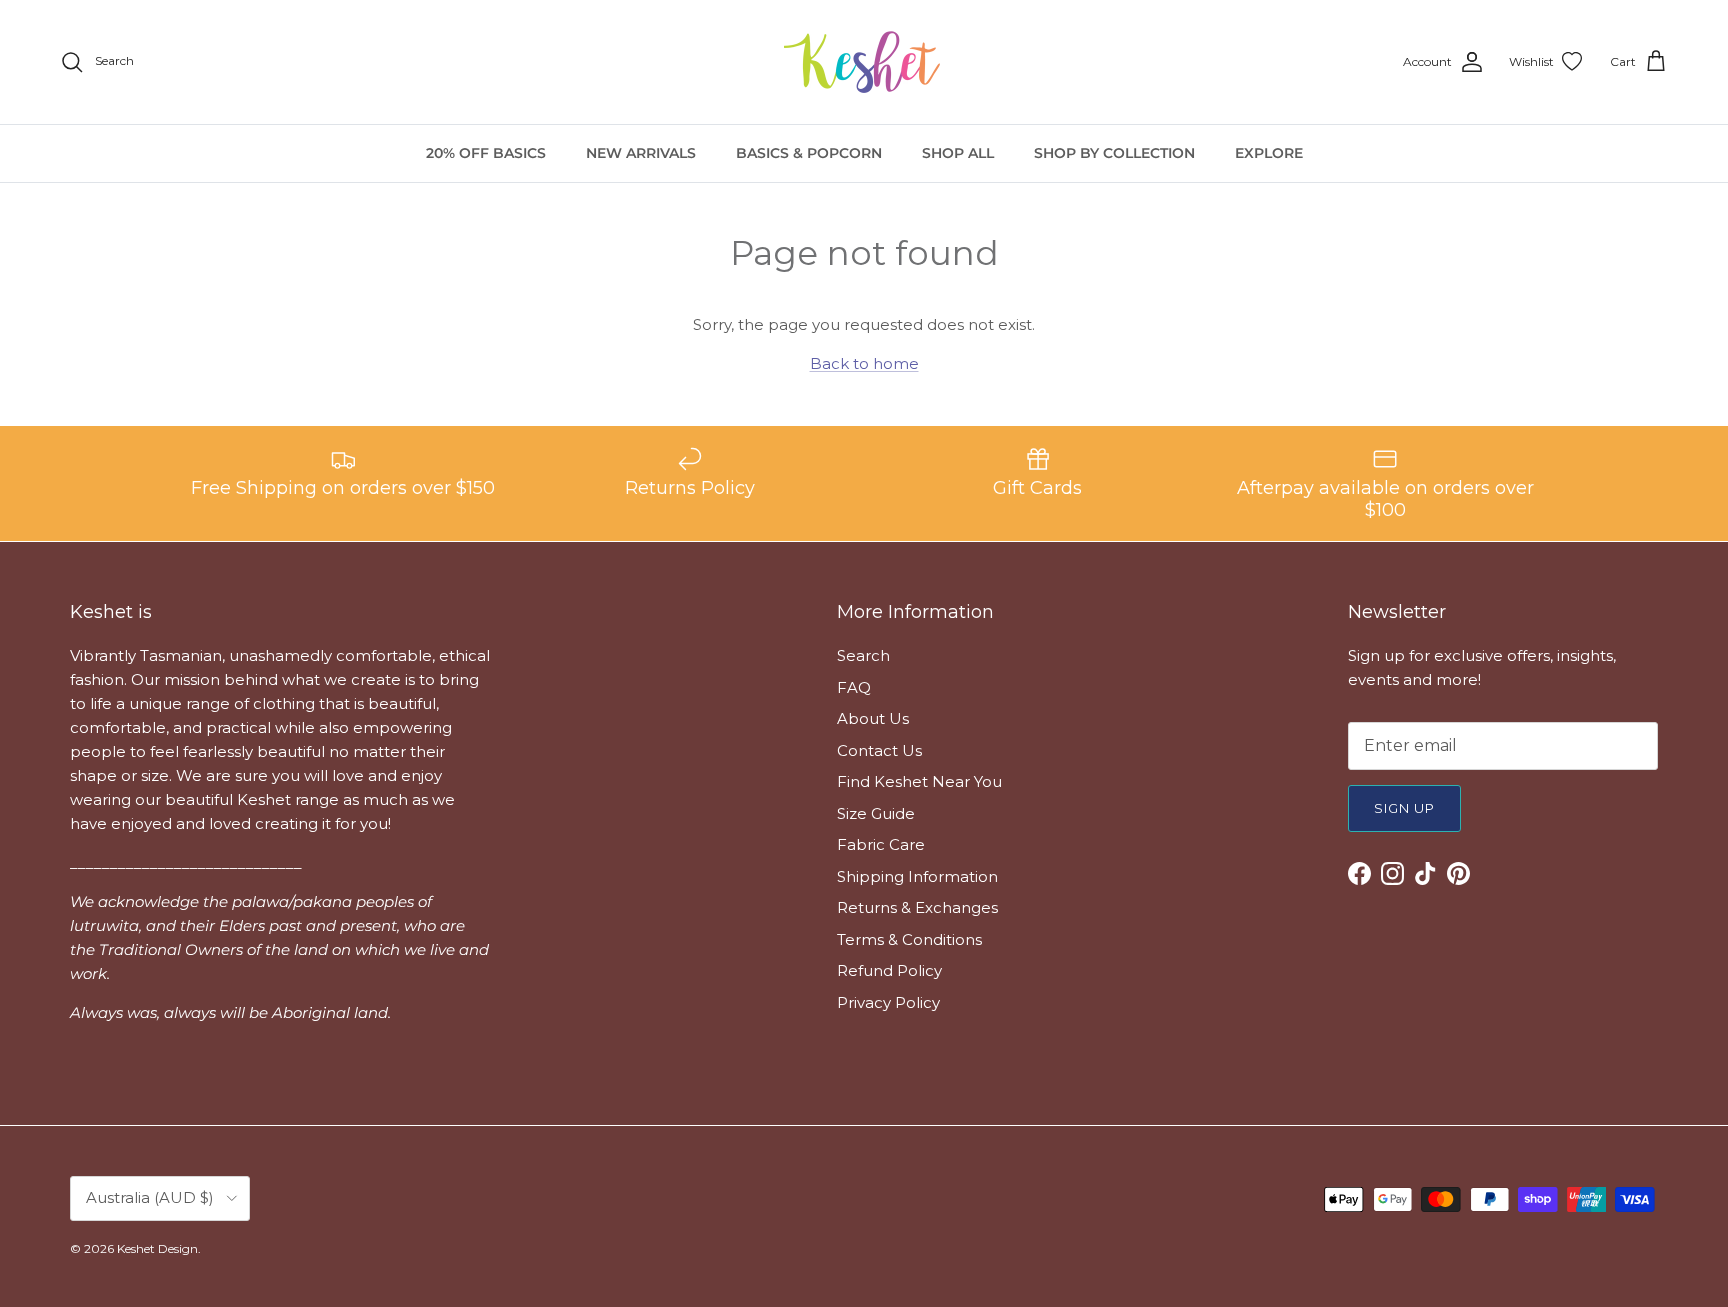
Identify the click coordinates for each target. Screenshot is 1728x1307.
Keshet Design (157, 1248)
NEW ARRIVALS (641, 153)
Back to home (864, 363)
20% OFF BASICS (486, 153)
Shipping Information (917, 876)
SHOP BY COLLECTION (1114, 153)
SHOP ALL (958, 153)
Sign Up (1404, 808)
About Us (873, 718)
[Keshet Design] (864, 62)
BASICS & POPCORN (809, 153)
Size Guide (876, 813)
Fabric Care (881, 844)
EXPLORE (1269, 153)
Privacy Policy (888, 1002)
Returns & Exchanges (917, 907)
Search (863, 655)
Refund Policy (889, 970)
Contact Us (879, 750)
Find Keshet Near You (919, 781)
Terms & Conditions (909, 939)
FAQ (854, 687)
